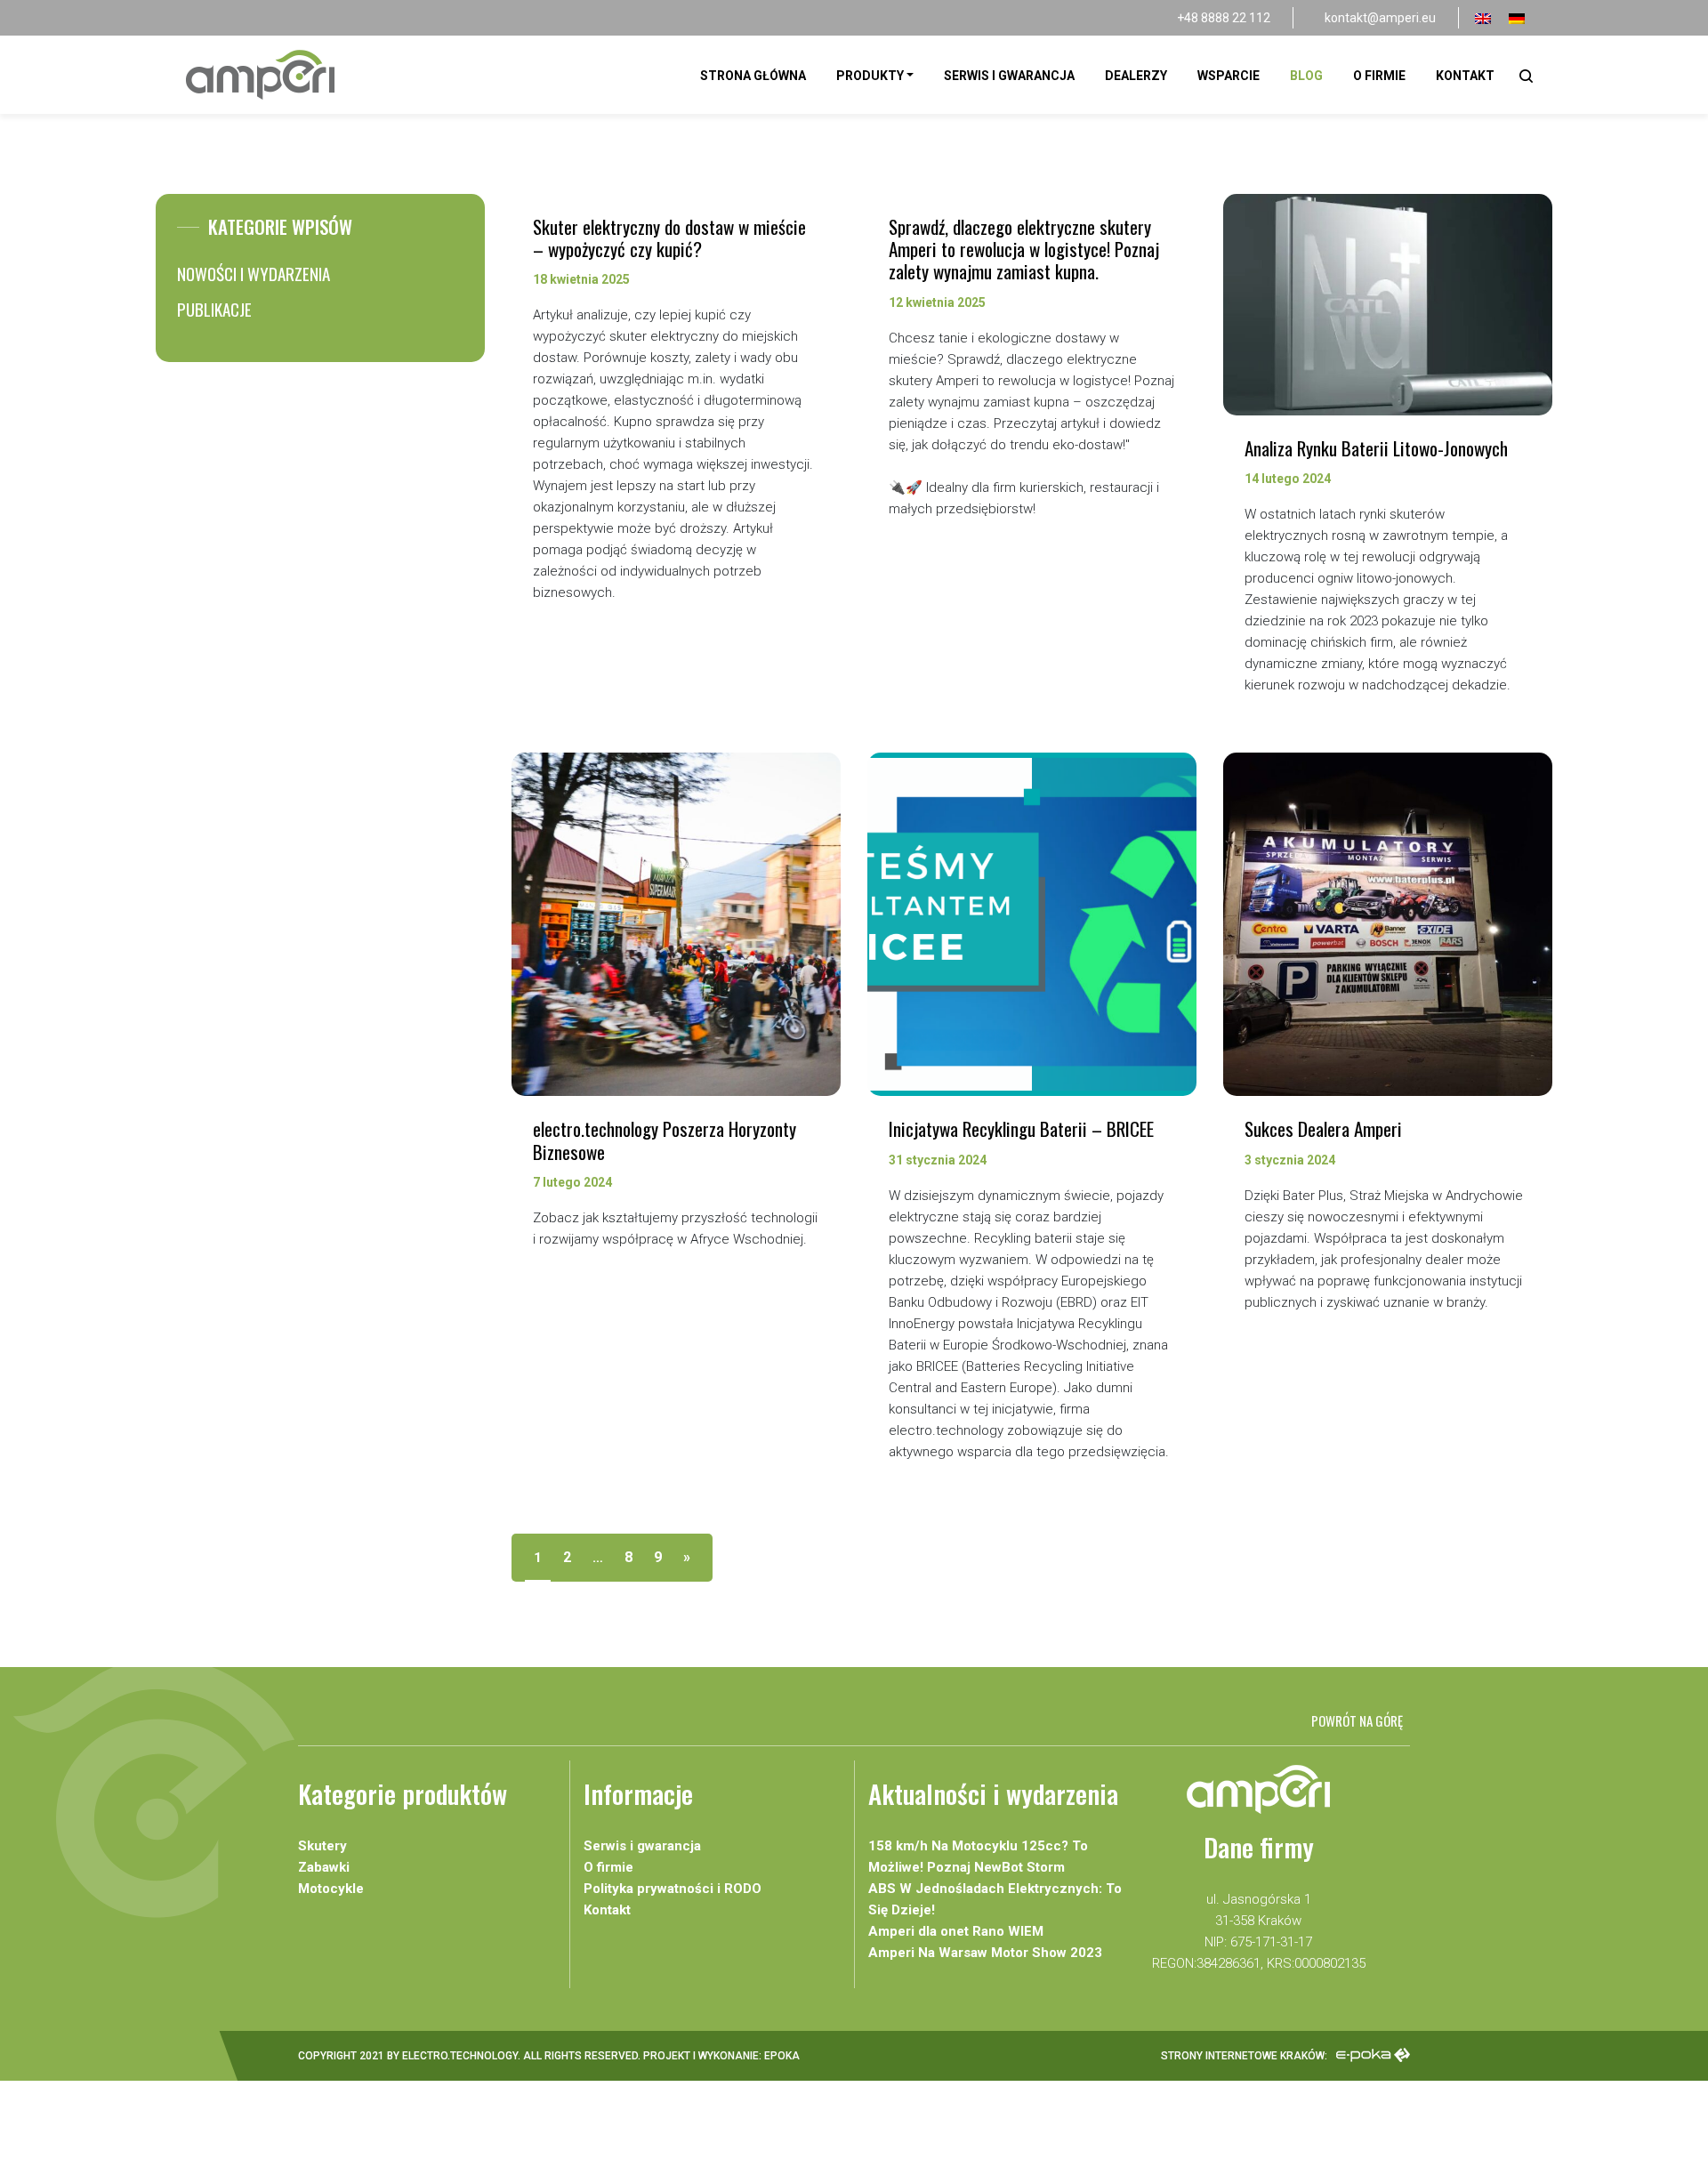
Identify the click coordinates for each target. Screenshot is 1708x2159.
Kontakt (1465, 76)
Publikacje (214, 309)
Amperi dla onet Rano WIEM (956, 1931)
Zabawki (324, 1867)
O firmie (1379, 76)
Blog (1306, 76)
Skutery (322, 1846)
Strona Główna (753, 76)
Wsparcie (1229, 76)
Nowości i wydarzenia (254, 273)
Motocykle (331, 1889)
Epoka (782, 2056)
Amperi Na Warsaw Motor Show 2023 (985, 1953)
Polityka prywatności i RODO (673, 1889)
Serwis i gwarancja (1009, 76)
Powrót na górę (1357, 1720)
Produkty (870, 76)
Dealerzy (1136, 76)
